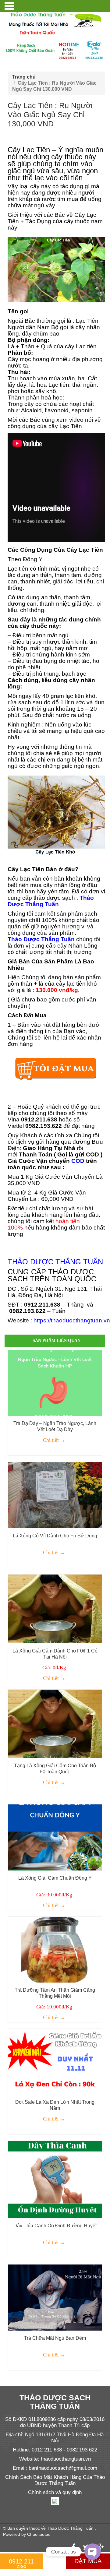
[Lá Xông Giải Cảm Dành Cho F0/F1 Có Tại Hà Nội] (55, 1608)
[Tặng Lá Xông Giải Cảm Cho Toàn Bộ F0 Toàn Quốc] (55, 1723)
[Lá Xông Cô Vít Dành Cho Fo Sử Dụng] (55, 1495)
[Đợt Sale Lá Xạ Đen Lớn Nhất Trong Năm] (55, 2061)
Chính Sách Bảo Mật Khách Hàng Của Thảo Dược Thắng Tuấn (55, 2480)
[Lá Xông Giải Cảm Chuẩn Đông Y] (55, 1837)
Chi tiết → (54, 1440)
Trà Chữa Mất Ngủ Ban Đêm (55, 2338)
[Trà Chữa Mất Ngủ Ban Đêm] (55, 2297)
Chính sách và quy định (55, 2492)
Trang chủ (24, 77)
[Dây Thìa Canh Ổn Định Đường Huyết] (55, 2179)
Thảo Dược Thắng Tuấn (70, 2528)
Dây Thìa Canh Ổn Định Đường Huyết (55, 2226)
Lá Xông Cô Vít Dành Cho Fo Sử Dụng (55, 1536)
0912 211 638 (21, 2564)
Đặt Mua (88, 2561)
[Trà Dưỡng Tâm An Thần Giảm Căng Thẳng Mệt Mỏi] (55, 1949)
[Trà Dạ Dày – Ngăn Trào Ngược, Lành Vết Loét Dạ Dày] (55, 1383)
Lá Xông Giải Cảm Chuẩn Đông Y (55, 1878)
